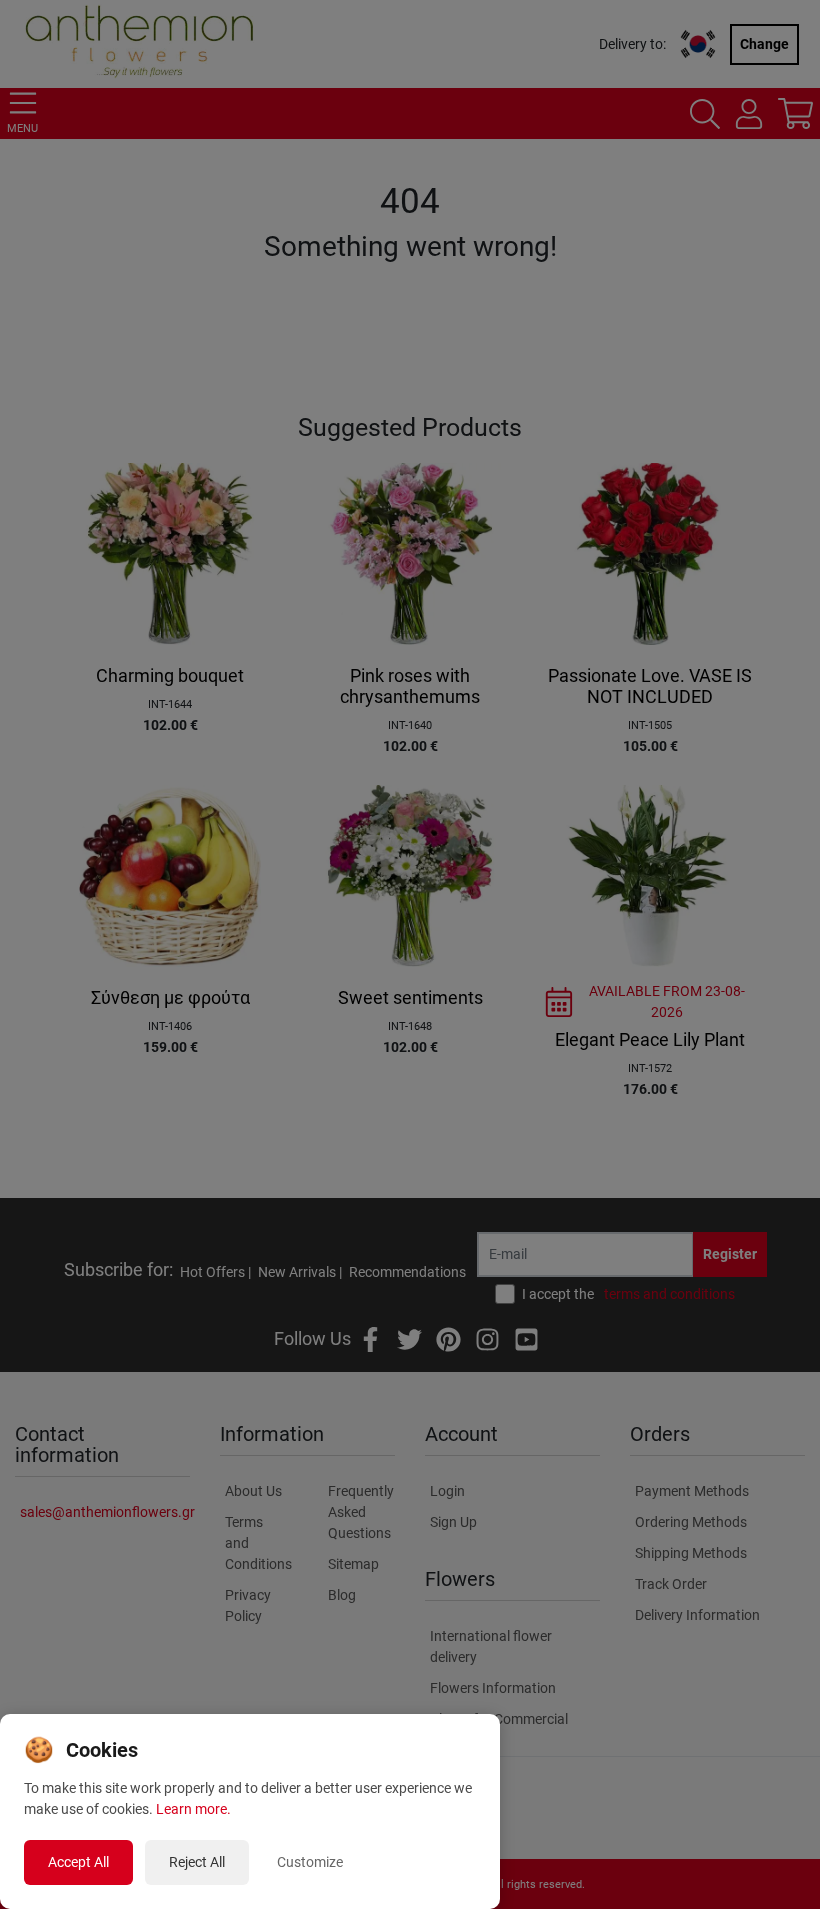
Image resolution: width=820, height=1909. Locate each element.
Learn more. (193, 1809)
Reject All (197, 1862)
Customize (310, 1862)
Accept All (78, 1862)
